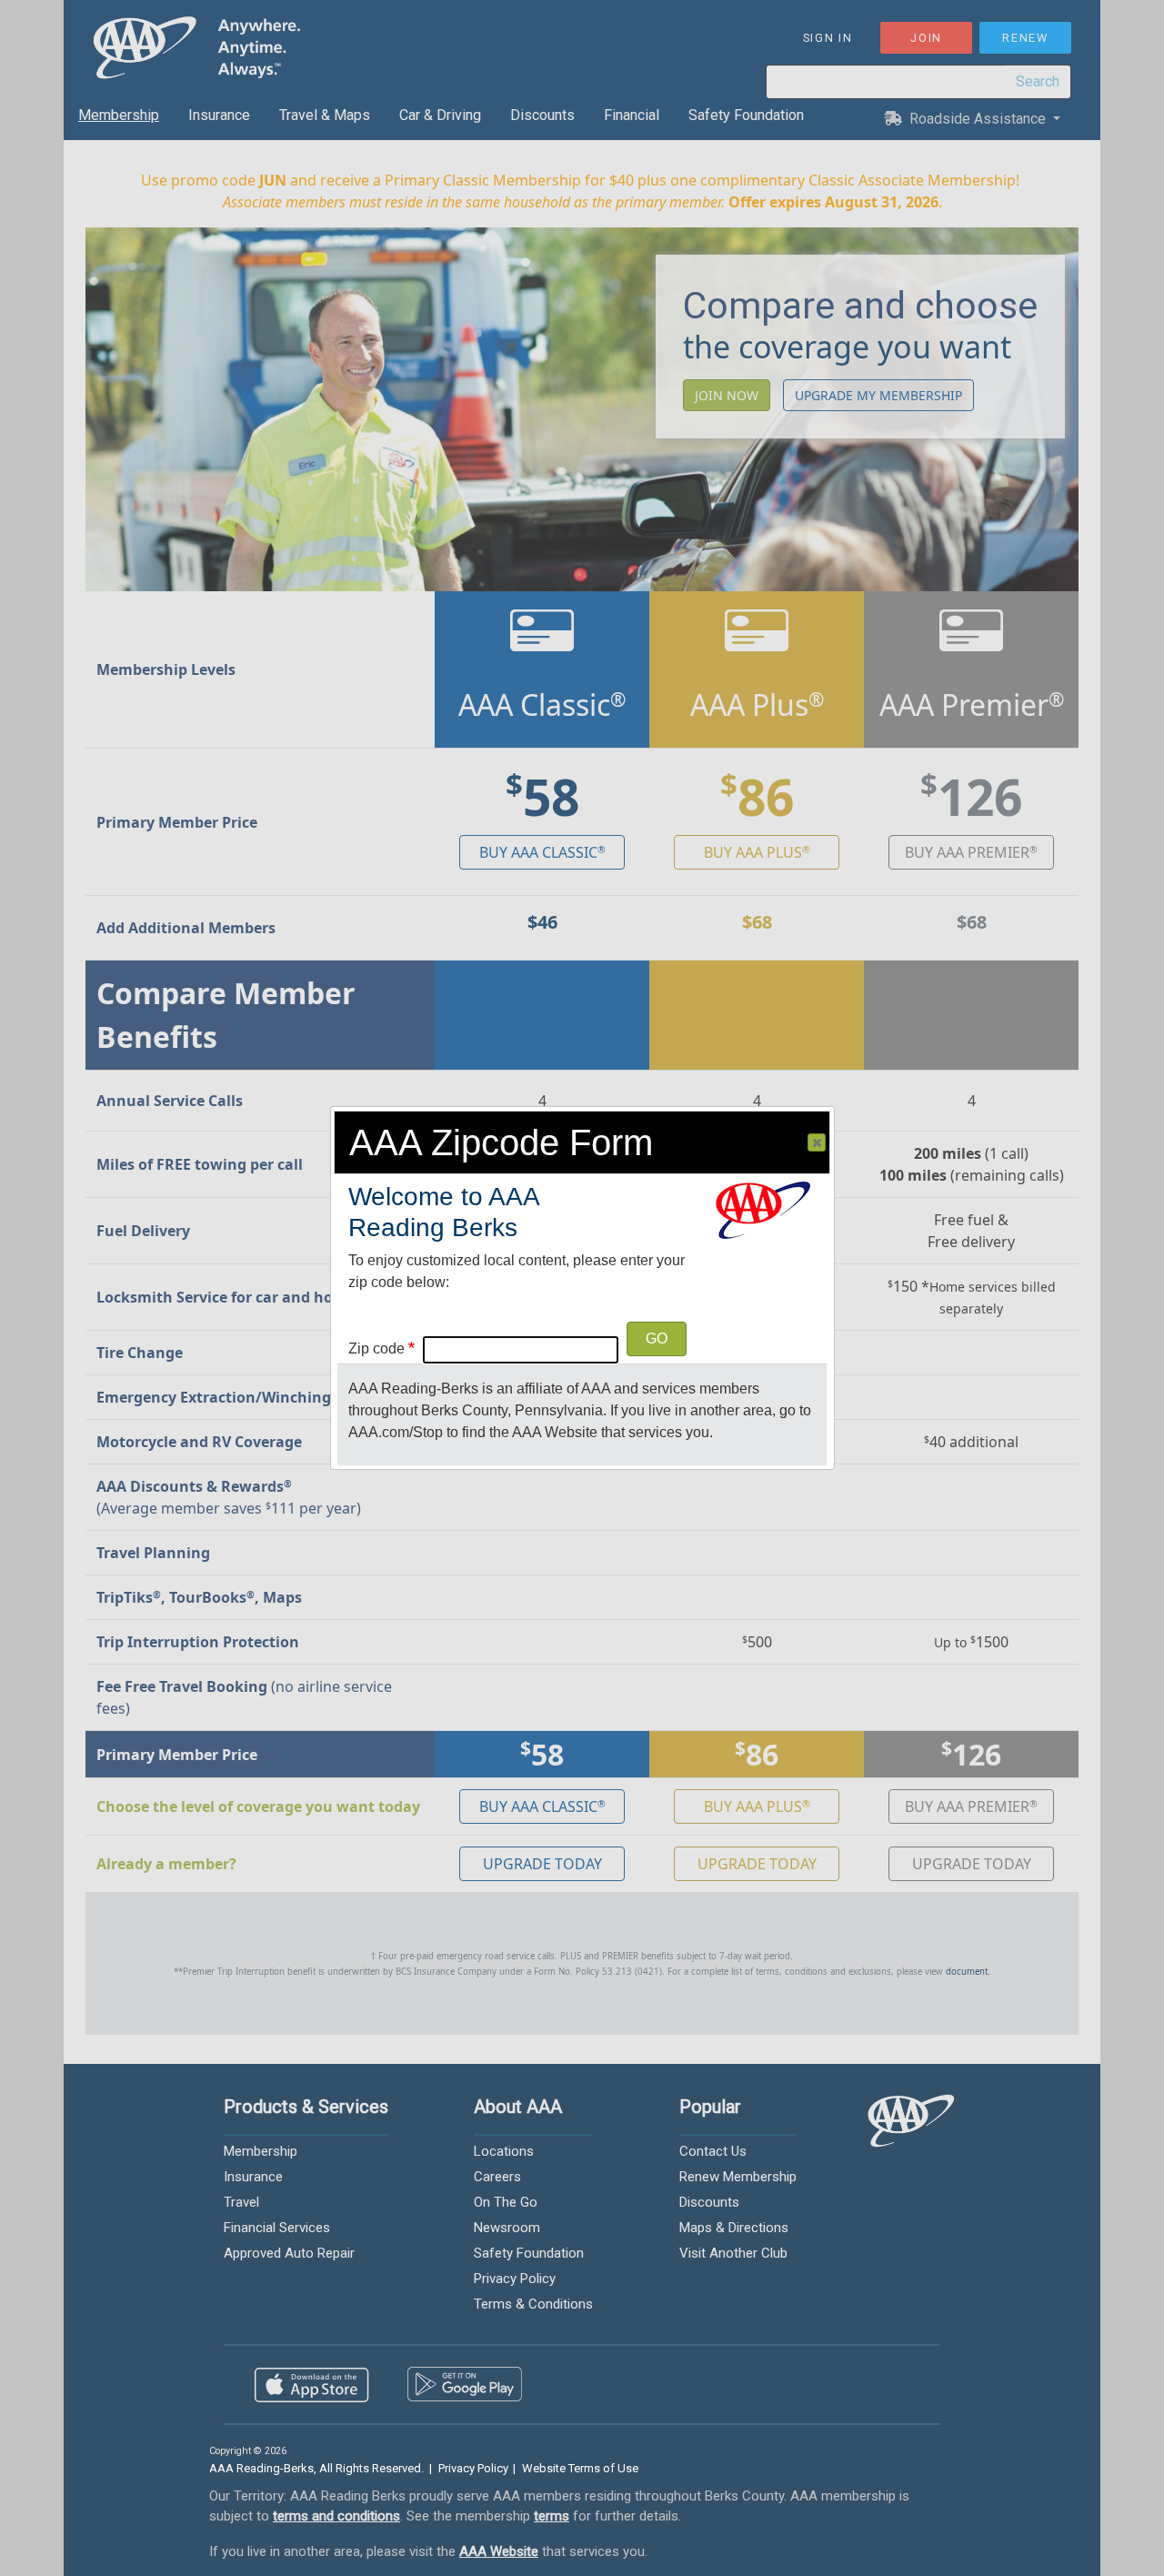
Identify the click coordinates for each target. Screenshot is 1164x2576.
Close (817, 1142)
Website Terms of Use (580, 2468)
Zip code (376, 1348)
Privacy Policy (473, 2468)
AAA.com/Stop (396, 1432)
